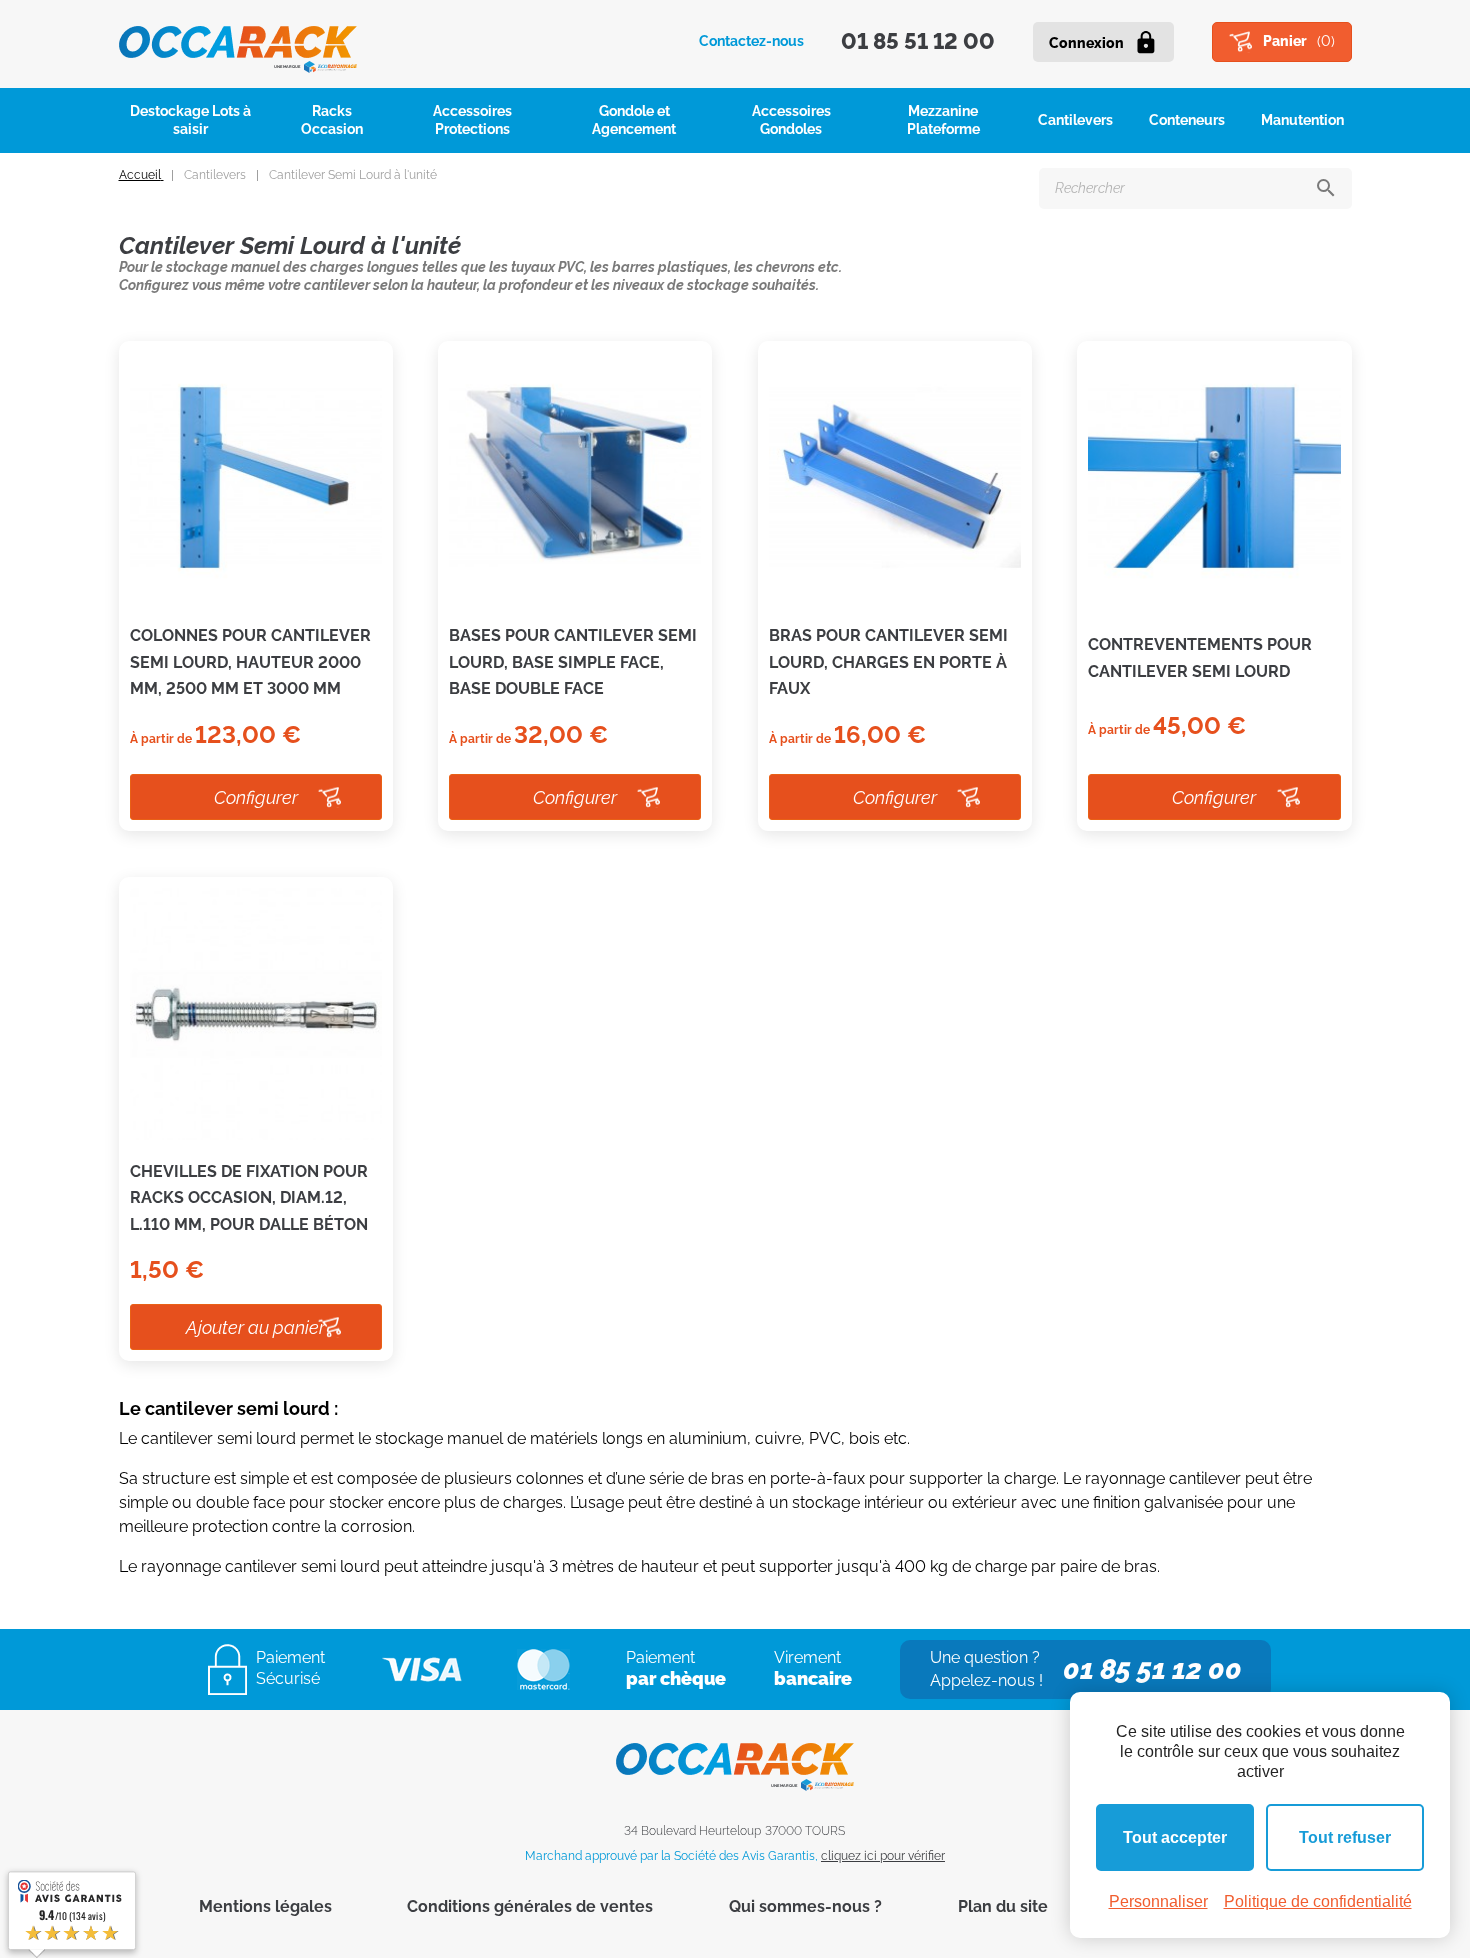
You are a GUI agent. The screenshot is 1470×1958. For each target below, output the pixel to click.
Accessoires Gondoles (791, 120)
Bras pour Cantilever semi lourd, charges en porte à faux (888, 662)
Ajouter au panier (255, 1327)
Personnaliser (1158, 1901)
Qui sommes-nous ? (805, 1906)
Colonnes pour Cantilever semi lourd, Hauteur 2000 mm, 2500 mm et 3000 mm (250, 662)
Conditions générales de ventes (530, 1906)
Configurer (256, 797)
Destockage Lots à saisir (190, 120)
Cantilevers (1075, 120)
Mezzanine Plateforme (943, 120)
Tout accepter (1175, 1837)
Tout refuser (1345, 1837)
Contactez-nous (751, 41)
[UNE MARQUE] (238, 42)
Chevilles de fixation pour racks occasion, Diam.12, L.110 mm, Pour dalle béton (249, 1198)
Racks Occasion (332, 120)
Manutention (1302, 120)
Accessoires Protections (472, 120)
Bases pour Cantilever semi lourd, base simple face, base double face (573, 662)
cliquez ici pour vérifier (883, 1856)
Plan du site (1003, 1906)
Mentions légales (265, 1906)
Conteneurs (1187, 120)
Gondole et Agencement (634, 120)
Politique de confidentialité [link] (1318, 1901)
